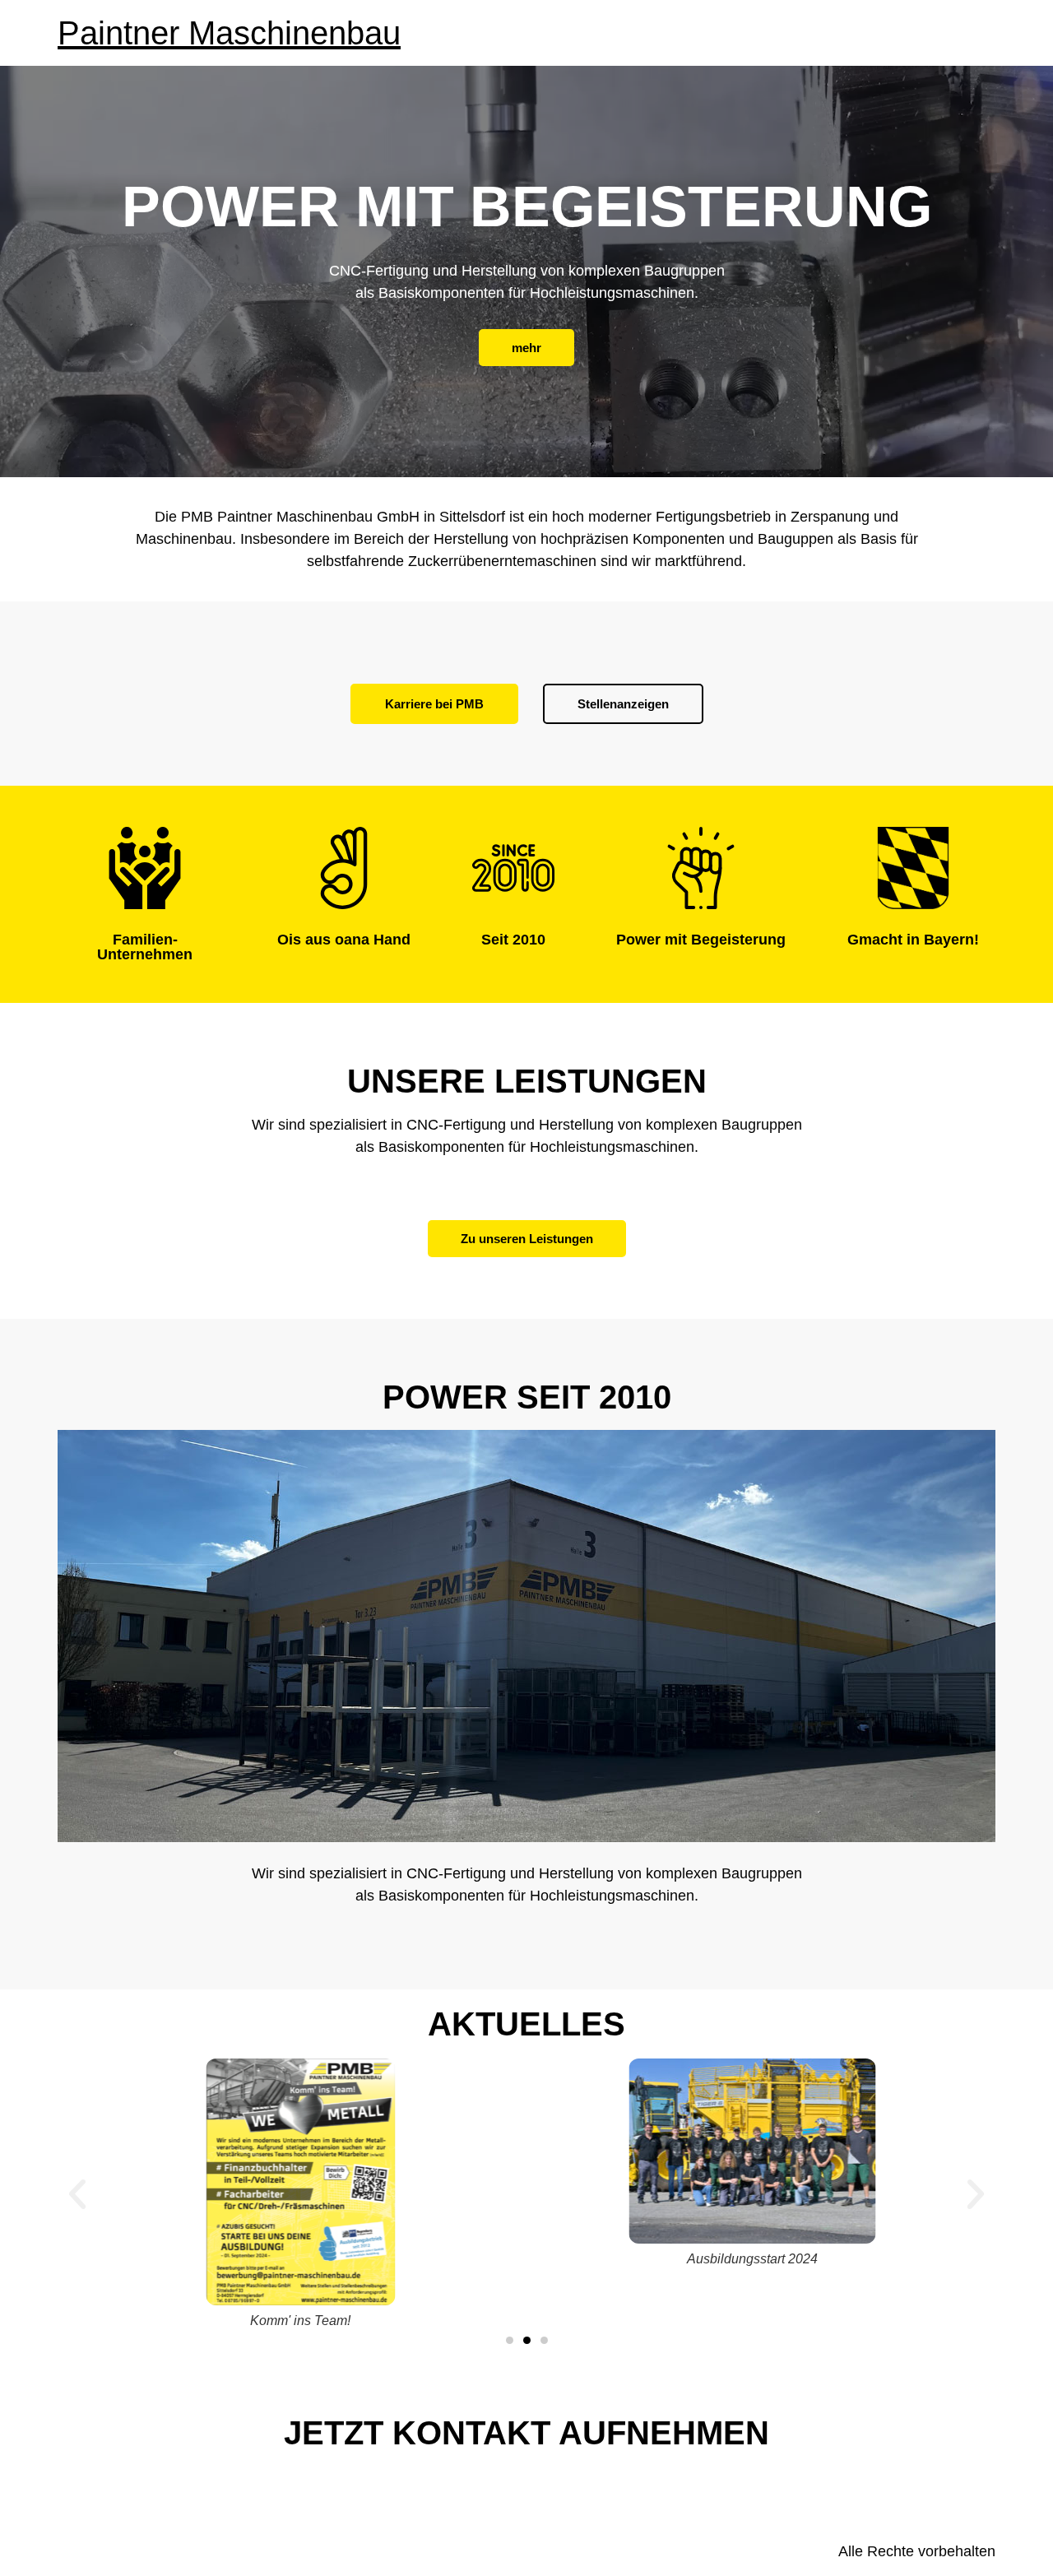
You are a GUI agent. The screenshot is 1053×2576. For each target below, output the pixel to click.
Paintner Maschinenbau (229, 33)
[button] (77, 2194)
